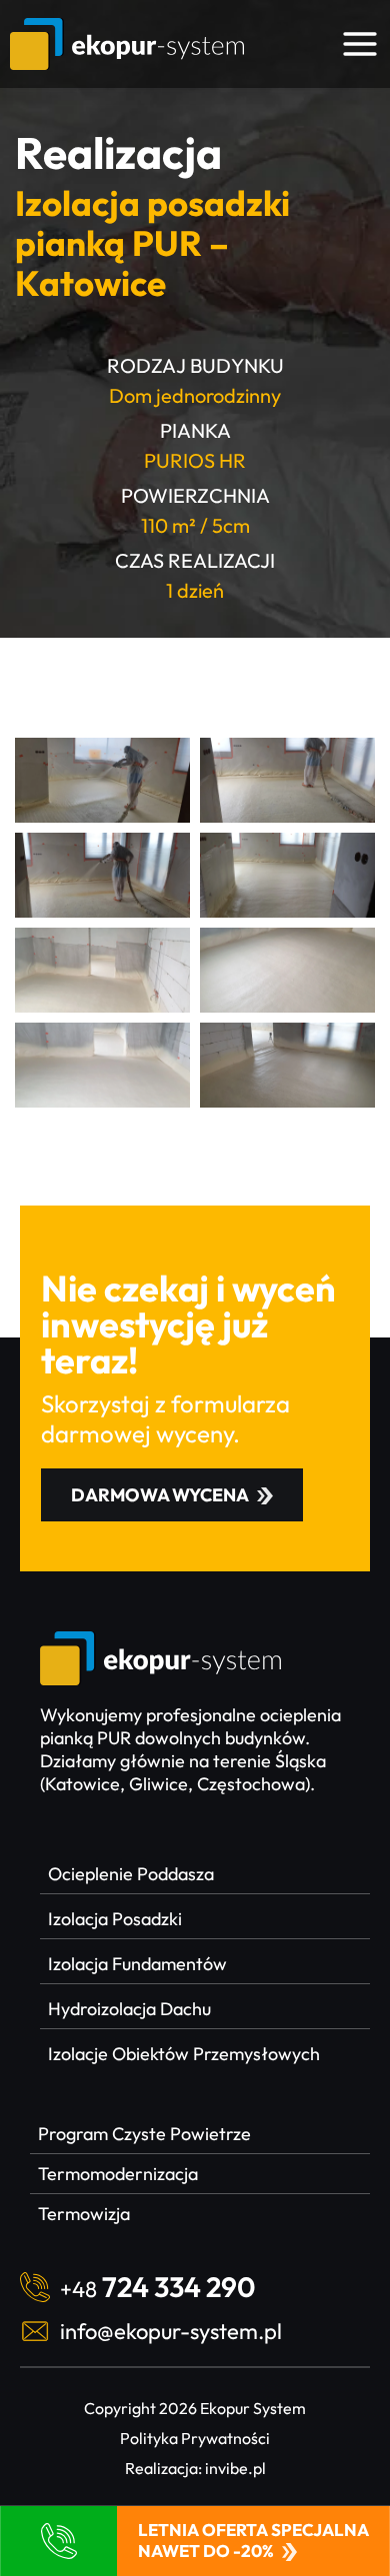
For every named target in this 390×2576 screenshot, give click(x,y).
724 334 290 (157, 2287)
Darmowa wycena (160, 1495)
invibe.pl (235, 2468)
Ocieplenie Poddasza (131, 1874)
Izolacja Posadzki (115, 1919)
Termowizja (84, 2214)
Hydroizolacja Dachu (129, 2009)
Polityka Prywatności (195, 2438)
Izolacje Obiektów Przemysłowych (184, 2054)
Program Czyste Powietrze (144, 2134)
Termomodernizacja (118, 2174)
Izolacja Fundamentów (137, 1964)
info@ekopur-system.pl (171, 2331)
